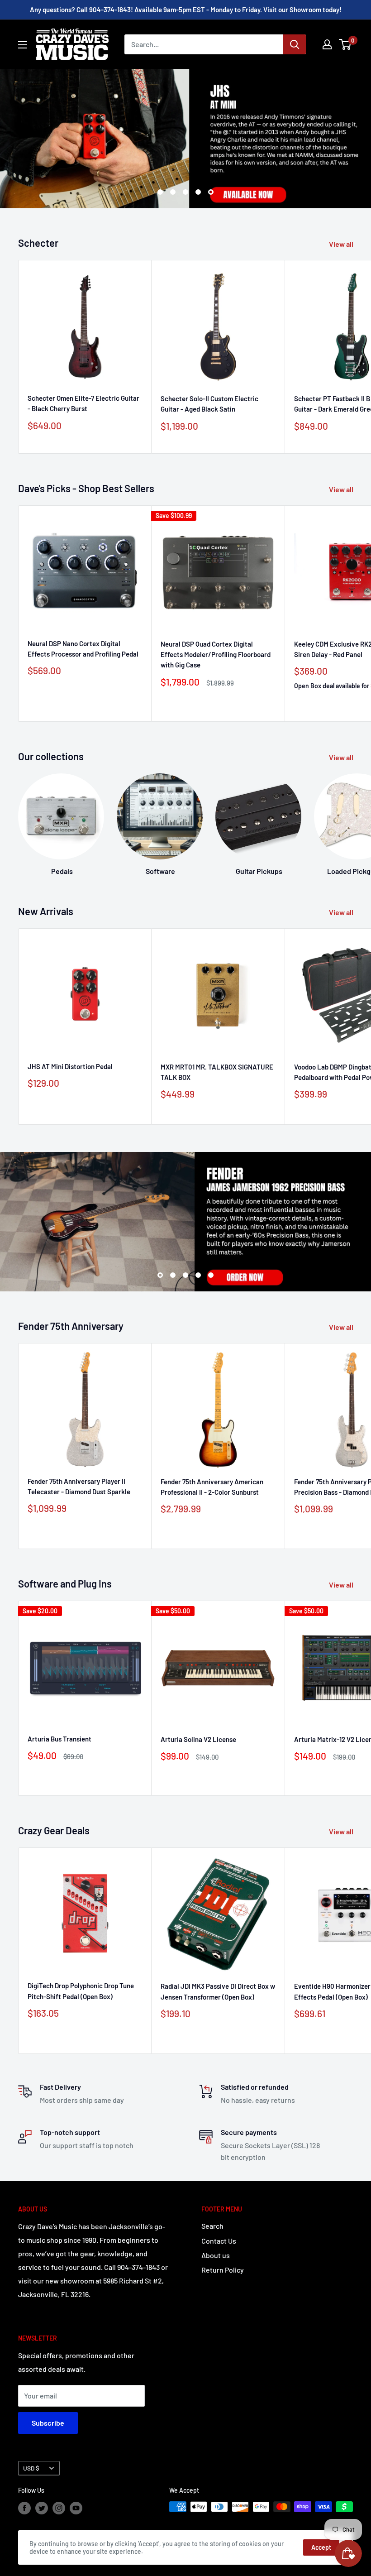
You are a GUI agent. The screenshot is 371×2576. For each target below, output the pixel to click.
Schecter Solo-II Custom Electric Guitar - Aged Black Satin (209, 404)
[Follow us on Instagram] (59, 2508)
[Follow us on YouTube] (76, 2508)
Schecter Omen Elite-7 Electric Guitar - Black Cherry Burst (83, 403)
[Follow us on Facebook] (24, 2508)
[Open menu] (23, 45)
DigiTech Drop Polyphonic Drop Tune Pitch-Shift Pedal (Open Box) (81, 1991)
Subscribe (48, 2423)
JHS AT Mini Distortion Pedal (70, 1066)
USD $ (31, 2468)
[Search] (295, 44)
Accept (321, 2547)
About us (216, 2255)
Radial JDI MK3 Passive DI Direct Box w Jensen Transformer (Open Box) (218, 1991)
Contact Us (219, 2241)
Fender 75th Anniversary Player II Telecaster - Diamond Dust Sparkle (79, 1486)
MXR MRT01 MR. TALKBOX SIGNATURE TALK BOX (217, 1072)
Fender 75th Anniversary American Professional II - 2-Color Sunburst (212, 1487)
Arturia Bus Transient (59, 1739)
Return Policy (223, 2270)
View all (342, 244)
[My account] (327, 44)
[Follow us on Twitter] (42, 2508)
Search (212, 2226)
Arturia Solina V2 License (198, 1739)
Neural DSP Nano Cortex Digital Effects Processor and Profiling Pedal (83, 649)
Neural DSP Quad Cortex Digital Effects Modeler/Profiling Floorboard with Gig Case (216, 655)
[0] (345, 44)
